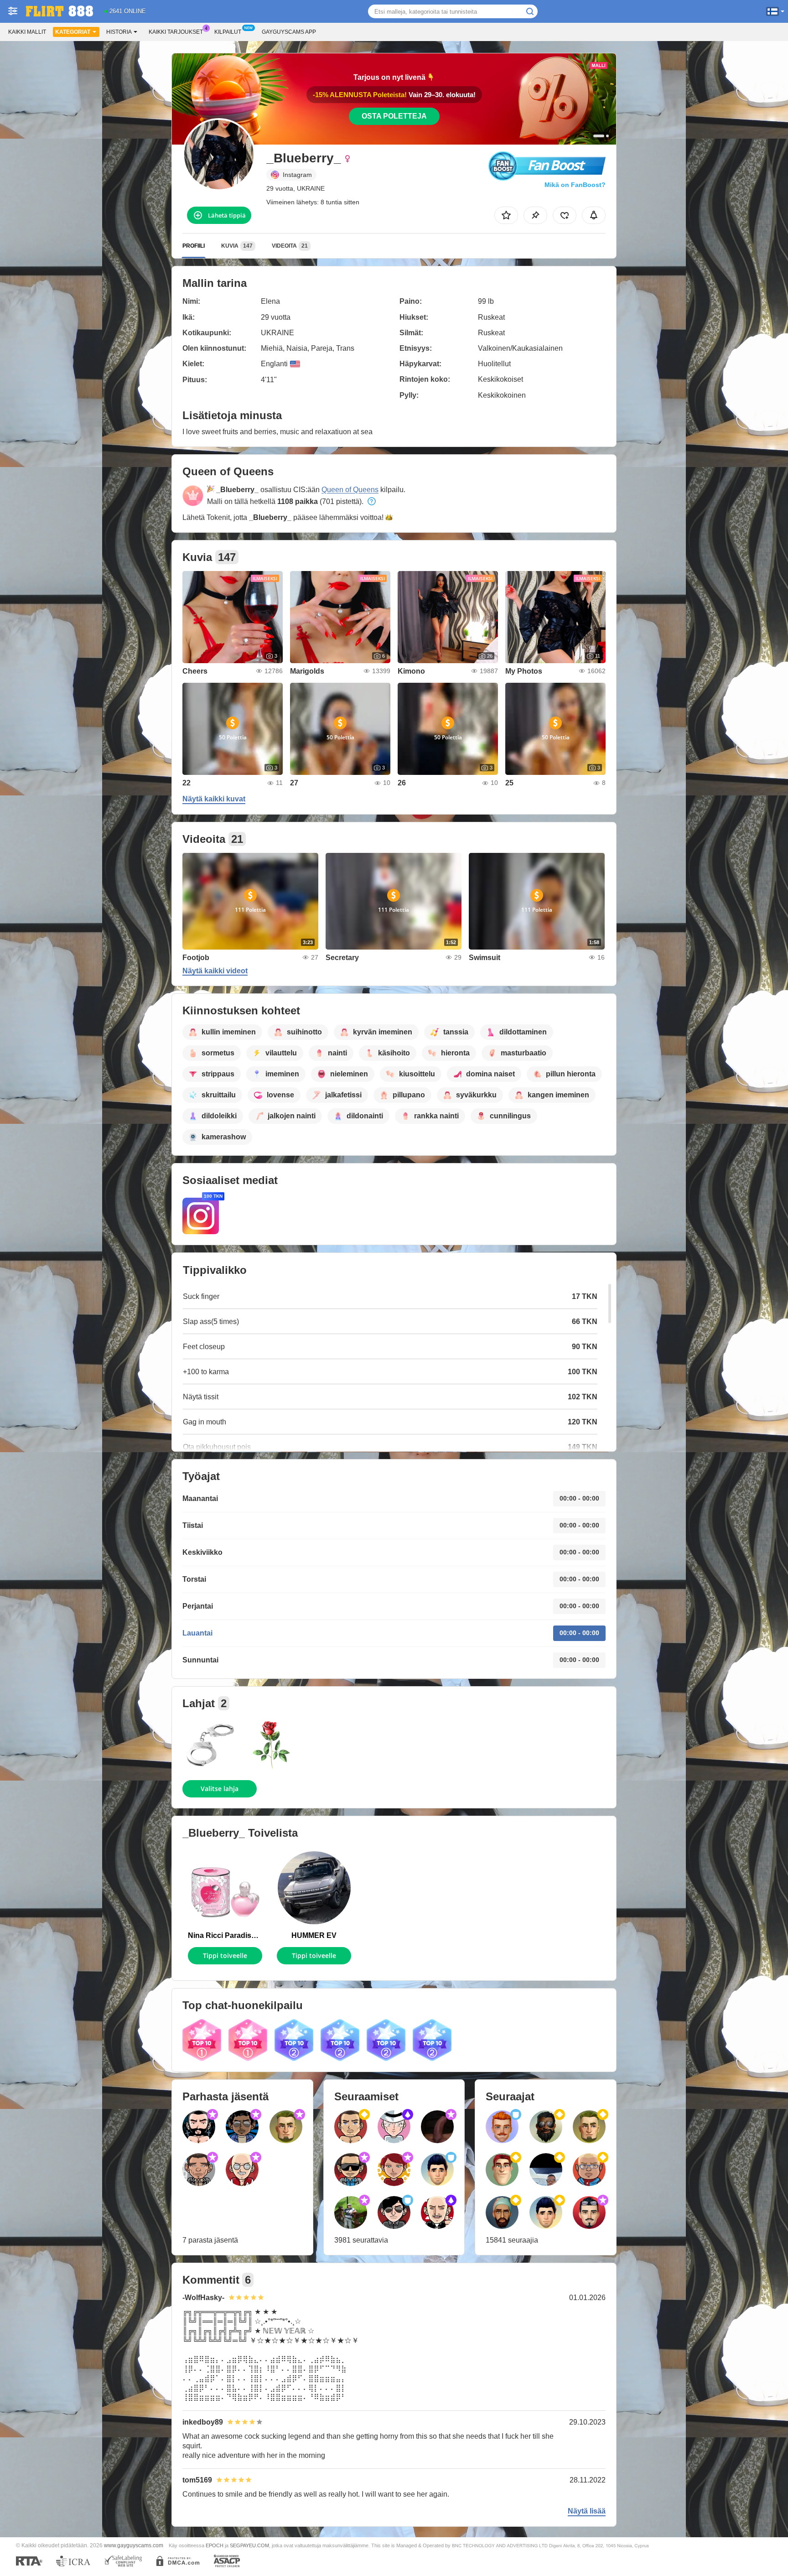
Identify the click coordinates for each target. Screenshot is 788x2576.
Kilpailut (228, 32)
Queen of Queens (350, 490)
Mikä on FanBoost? (575, 185)
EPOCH (215, 2545)
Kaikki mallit (27, 32)
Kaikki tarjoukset (176, 32)
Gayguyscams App (289, 32)
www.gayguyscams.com (134, 2545)
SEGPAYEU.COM (249, 2545)
